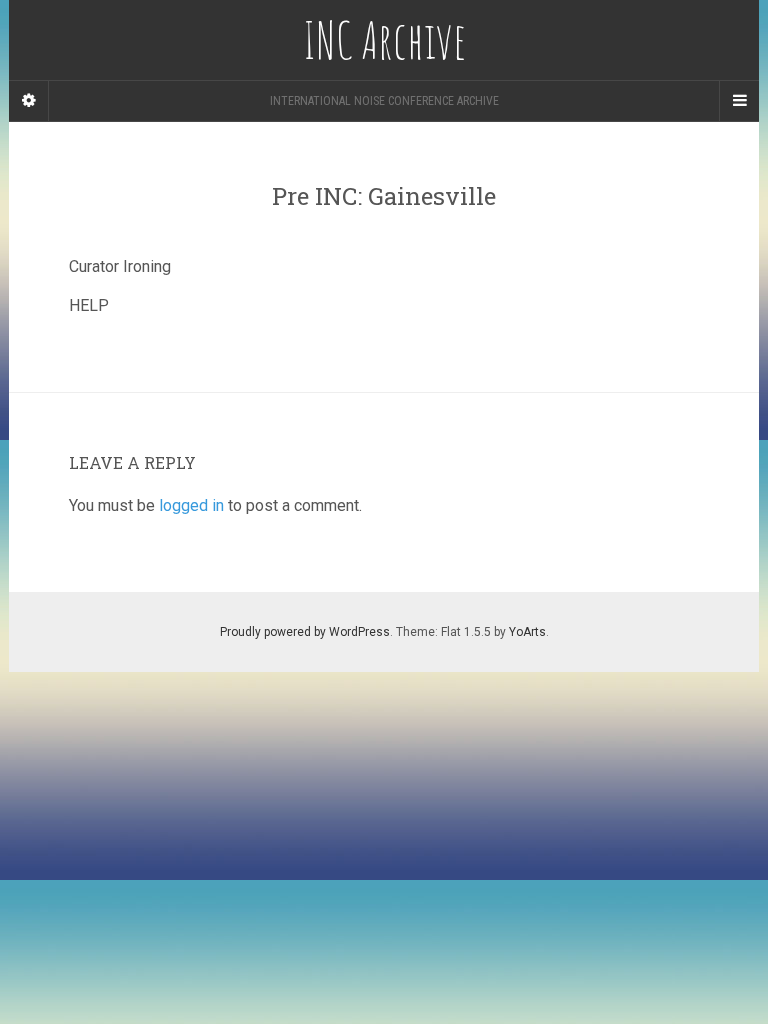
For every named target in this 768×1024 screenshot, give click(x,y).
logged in (191, 505)
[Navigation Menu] (739, 101)
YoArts (527, 632)
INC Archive (384, 40)
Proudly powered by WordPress (305, 632)
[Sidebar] (29, 101)
